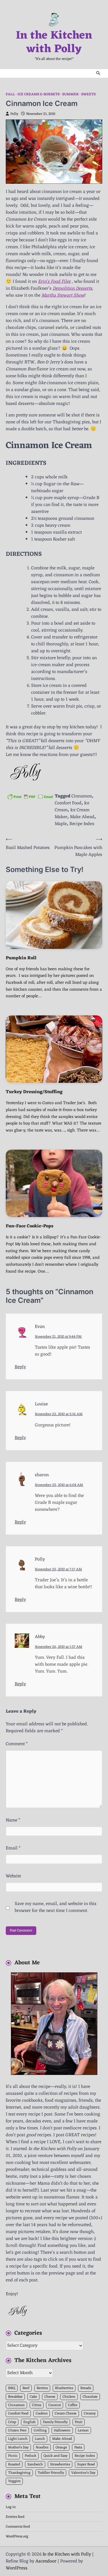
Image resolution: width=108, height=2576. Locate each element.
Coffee (73, 2405)
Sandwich (35, 2464)
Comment (17, 1744)
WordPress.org (17, 2536)
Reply (20, 1367)
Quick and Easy (55, 2456)
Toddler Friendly (51, 2473)
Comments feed (18, 2527)
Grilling (40, 2430)
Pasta (78, 2447)
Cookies (42, 2413)
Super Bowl (86, 2464)
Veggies (14, 2481)
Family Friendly (55, 2422)
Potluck (31, 2456)
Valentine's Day (83, 2473)
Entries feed (15, 2517)
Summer (70, 95)
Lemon (83, 2430)
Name (13, 1820)
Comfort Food (68, 803)
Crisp (12, 2422)
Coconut (55, 2405)
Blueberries (64, 2388)
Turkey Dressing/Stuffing (34, 1092)
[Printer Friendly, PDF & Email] (30, 796)
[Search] (98, 73)
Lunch (40, 2439)
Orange (61, 2447)
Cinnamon (82, 796)
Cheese (50, 2397)
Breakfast (15, 2397)
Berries (42, 2388)
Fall (10, 95)
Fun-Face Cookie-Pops (30, 1226)
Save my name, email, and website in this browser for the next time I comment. (56, 1907)
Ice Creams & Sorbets (39, 95)
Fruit (79, 2422)
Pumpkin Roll (21, 958)
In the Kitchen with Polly (54, 43)
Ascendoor (46, 2561)
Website (13, 1876)
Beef (26, 2388)
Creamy (90, 2413)
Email (13, 1848)
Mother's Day (18, 2447)
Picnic (13, 2456)
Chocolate (90, 2397)
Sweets (88, 95)
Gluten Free (17, 2430)
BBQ (12, 2388)
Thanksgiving (19, 2473)
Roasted (14, 2464)
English (30, 2422)
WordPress (17, 2568)
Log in (11, 2507)
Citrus (37, 2405)
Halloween (62, 2430)
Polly (14, 114)
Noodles (42, 2447)
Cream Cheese (66, 2413)
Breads (86, 2388)
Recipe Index (82, 824)
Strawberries (60, 2464)
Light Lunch (18, 2439)
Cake (33, 2397)
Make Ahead (82, 817)
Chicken (69, 2397)
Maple (61, 824)
